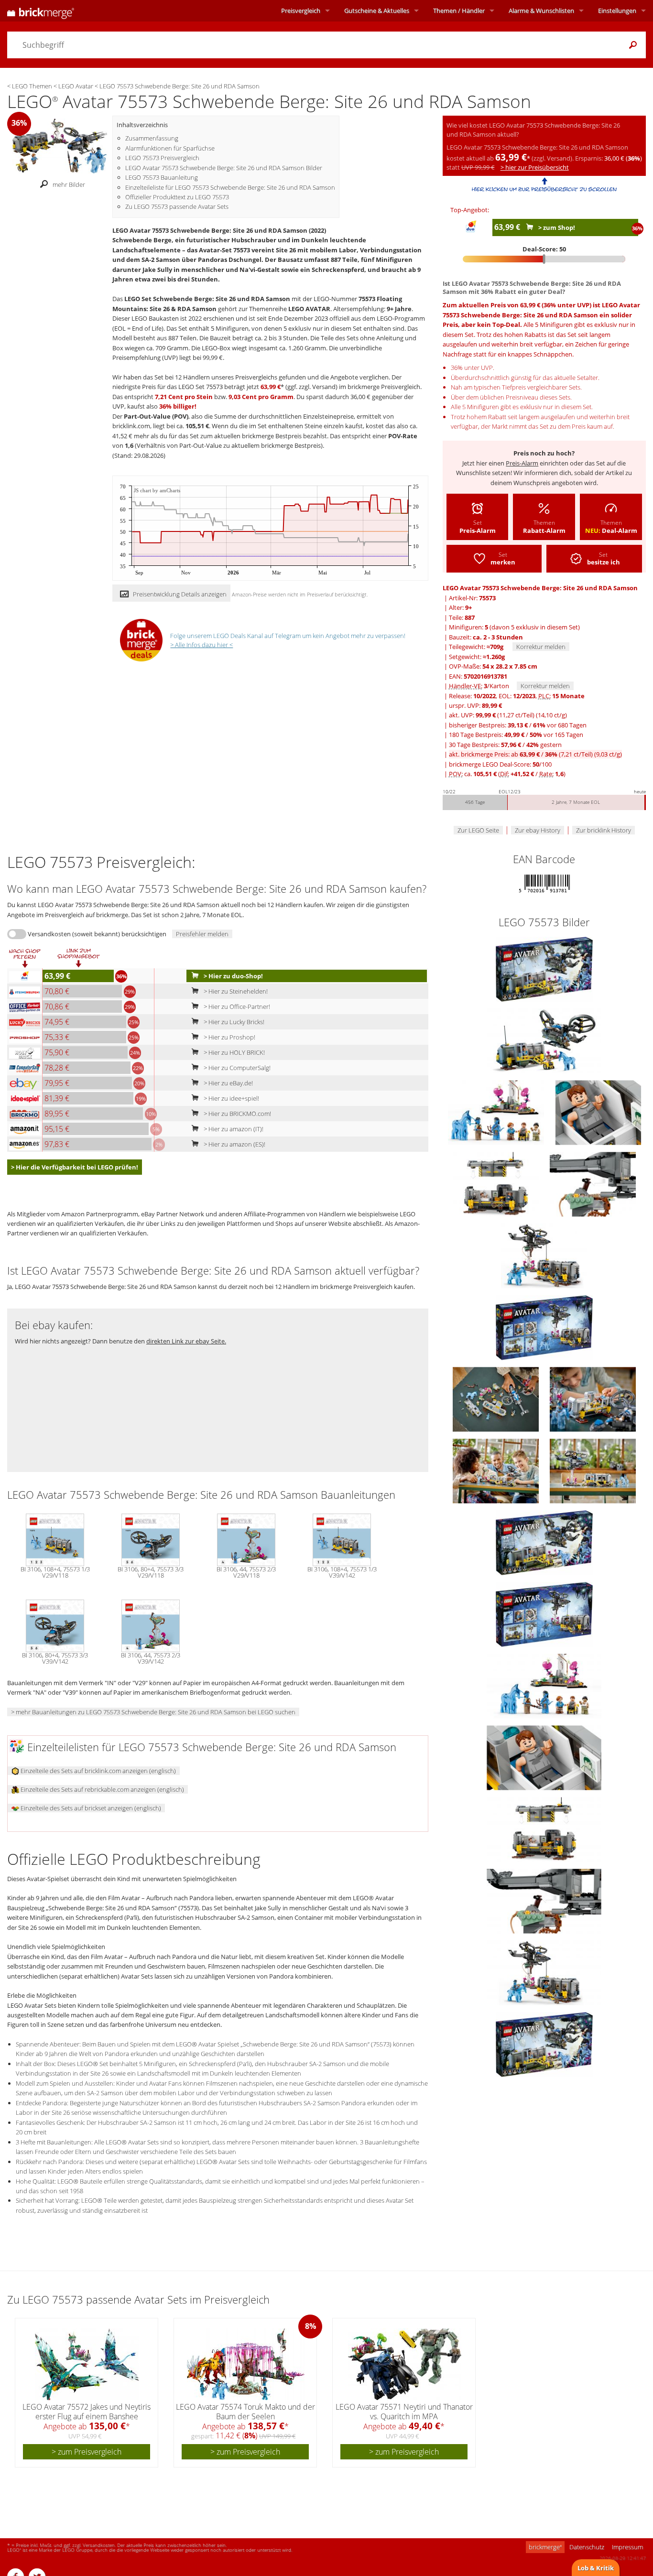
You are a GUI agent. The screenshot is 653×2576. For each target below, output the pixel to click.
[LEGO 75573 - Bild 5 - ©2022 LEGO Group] (496, 1183)
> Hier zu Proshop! (229, 1037)
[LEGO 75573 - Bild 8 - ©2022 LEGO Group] (544, 1327)
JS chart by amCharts (157, 491)
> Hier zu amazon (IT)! (233, 1129)
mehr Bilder (69, 184)
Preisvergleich (301, 11)
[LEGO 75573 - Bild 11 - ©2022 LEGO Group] (496, 1470)
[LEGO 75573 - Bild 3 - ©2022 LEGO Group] (497, 1112)
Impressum (627, 2547)
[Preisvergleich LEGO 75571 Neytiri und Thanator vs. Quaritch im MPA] (405, 2364)
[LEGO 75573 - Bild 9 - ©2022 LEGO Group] (496, 1398)
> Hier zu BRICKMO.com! (237, 1114)
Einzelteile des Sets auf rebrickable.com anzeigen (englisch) (102, 1789)
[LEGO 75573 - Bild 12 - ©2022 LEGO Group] (593, 1470)
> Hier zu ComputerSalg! (236, 1068)
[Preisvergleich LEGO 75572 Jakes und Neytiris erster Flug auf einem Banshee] (87, 2364)
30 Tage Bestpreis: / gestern (505, 745)
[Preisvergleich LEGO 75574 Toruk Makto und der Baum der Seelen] (246, 2364)
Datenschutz (587, 2547)
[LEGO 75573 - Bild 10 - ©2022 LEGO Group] (593, 1398)
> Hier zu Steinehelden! (235, 991)
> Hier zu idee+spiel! (231, 1098)
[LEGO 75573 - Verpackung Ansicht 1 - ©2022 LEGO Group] (544, 1542)
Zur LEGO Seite (478, 830)
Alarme (541, 11)
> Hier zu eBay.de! (228, 1083)
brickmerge (545, 2547)
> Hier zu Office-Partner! (236, 1007)
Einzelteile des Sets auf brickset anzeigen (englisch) (90, 1808)
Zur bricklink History (604, 830)
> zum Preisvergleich (87, 2452)
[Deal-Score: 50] (544, 259)
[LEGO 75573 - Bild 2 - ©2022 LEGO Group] (544, 1040)
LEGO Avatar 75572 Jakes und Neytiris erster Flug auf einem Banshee (87, 2411)
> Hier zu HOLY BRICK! (234, 1052)
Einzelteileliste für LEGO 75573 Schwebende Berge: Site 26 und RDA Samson (230, 187)
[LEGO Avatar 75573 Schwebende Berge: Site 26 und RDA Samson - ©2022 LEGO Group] (60, 145)
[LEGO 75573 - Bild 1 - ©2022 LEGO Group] (544, 968)
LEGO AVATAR (309, 309)
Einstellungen (617, 11)
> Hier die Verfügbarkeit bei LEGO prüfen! (75, 1167)
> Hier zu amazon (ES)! (234, 1144)
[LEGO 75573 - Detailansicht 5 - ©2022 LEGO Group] (544, 1972)
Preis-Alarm (522, 463)
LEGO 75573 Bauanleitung (162, 177)
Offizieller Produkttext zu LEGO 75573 (177, 197)
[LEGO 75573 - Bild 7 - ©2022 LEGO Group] (544, 1255)
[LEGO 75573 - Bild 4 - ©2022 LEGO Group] (598, 1112)
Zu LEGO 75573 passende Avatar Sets (177, 206)
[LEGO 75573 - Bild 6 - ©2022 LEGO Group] (593, 1183)
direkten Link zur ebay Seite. (186, 1341)
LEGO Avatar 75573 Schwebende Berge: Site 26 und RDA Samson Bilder (224, 168)
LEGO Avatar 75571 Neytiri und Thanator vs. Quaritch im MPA (404, 2411)
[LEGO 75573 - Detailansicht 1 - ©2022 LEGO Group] (544, 1685)
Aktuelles (377, 11)
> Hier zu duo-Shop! (233, 976)
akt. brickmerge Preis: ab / (535, 754)
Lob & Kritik (596, 2568)
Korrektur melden (541, 647)
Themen (459, 11)
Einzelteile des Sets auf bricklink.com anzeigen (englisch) (98, 1771)
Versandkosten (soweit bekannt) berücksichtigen (97, 934)
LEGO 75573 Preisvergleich (162, 158)
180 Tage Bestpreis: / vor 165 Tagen (516, 735)
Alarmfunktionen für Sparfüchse (170, 148)
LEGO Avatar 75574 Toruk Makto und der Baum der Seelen (245, 2411)
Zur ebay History (538, 830)
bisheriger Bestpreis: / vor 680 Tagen (518, 725)
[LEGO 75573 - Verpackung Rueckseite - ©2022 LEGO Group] (544, 1613)
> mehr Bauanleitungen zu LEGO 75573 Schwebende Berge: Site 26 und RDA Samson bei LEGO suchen (153, 1712)
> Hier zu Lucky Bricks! (233, 1022)
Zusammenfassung (152, 138)
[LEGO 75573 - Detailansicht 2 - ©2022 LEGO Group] (544, 1757)
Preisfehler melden (202, 934)
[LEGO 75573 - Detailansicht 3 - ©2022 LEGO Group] (544, 1829)
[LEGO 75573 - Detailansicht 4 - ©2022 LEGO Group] (544, 1900)
